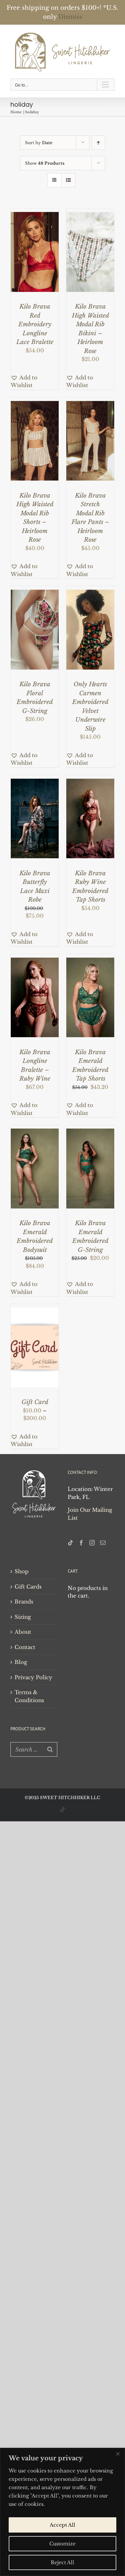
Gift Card (35, 1401)
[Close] (118, 2454)
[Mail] (103, 1542)
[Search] (50, 1748)
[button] (35, 381)
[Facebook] (81, 1542)
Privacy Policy (34, 1676)
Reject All (62, 2562)
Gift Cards (28, 1586)
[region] (62, 2512)
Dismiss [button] (70, 17)
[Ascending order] (98, 142)
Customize (62, 2544)
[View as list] (68, 179)
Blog (21, 1661)
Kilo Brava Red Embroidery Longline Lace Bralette (35, 324)
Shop (22, 1571)
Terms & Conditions (29, 1696)
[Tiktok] (70, 1542)
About (23, 1631)
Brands (24, 1601)
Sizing (23, 1616)
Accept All (62, 2525)
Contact (25, 1646)
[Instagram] (92, 1542)
